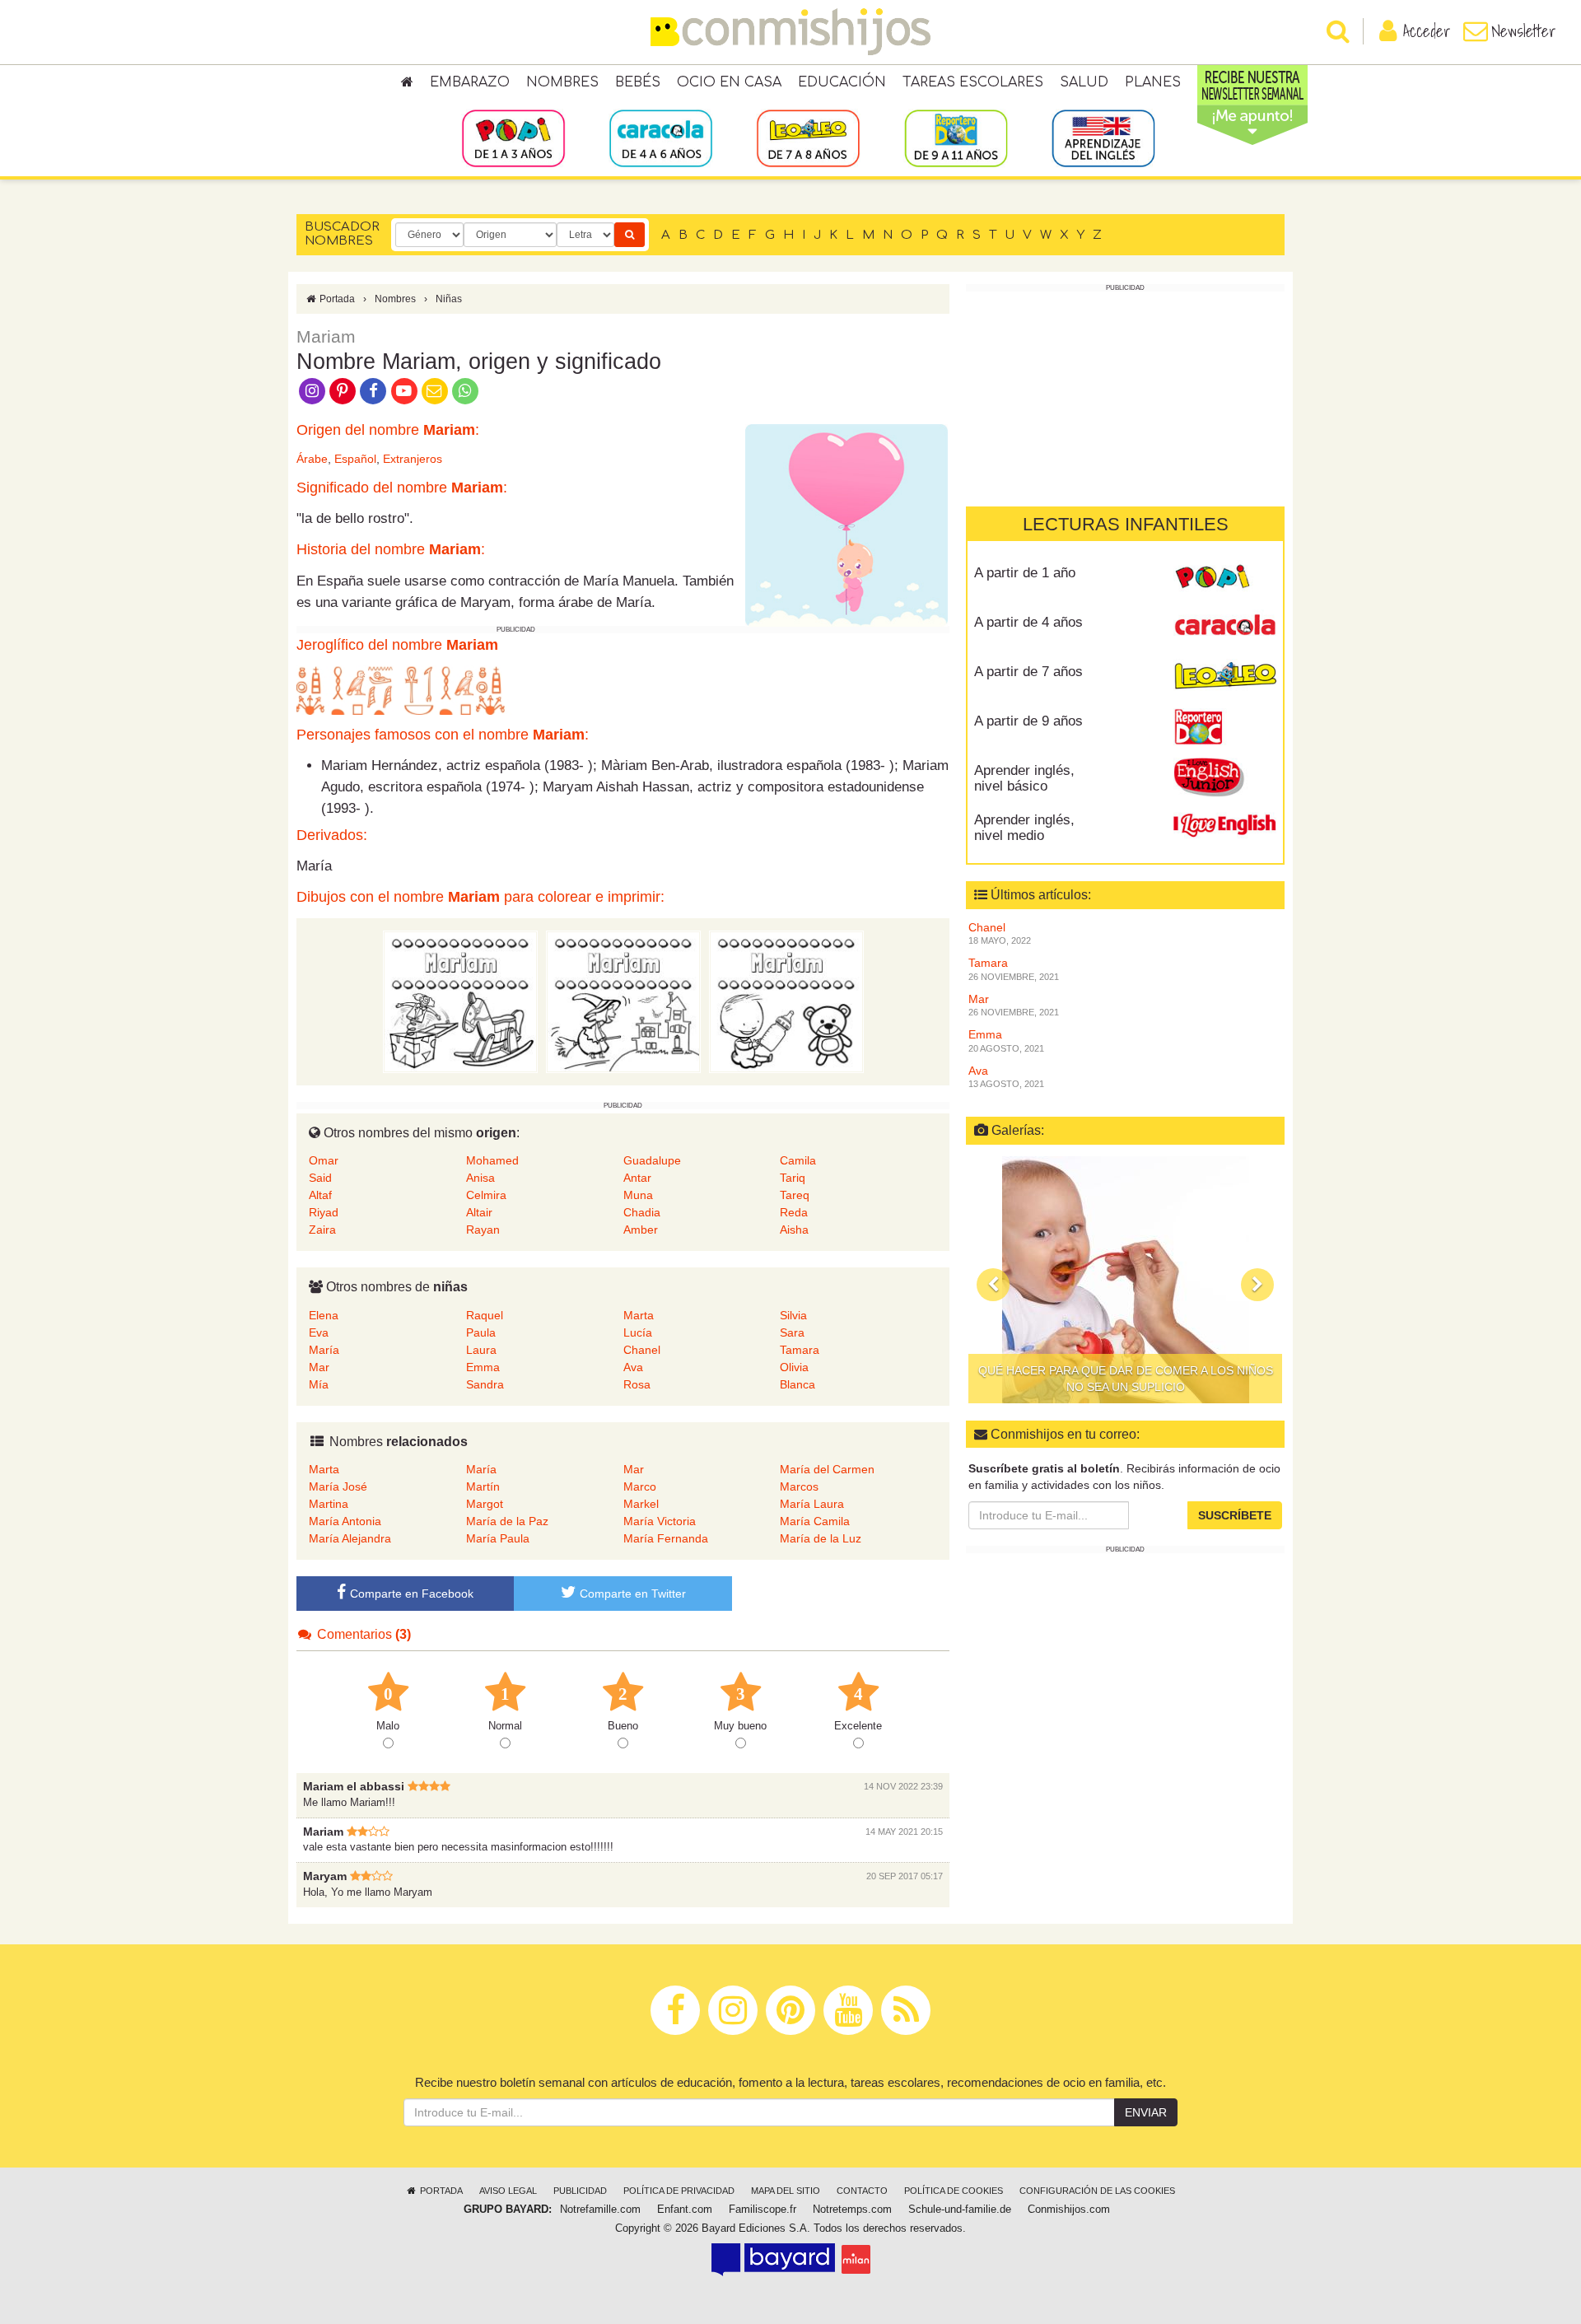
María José (338, 1486)
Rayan (483, 1230)
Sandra (485, 1384)
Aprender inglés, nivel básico (1024, 778)
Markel (641, 1504)
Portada (336, 299)
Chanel (642, 1350)
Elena (324, 1315)
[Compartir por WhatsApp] (466, 390)
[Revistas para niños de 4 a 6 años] (661, 138)
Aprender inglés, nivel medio (1024, 828)
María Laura (812, 1504)
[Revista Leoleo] (1225, 678)
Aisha (794, 1230)
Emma (483, 1367)
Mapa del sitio (786, 2191)
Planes (1153, 82)
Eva (319, 1332)
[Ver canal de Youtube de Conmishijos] (404, 390)
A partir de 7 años (1028, 672)
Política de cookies (954, 2191)
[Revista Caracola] (1225, 628)
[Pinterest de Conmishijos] (342, 390)
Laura (481, 1350)
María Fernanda (666, 1538)
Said (320, 1178)
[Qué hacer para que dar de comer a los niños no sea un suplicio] (1125, 1280)
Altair (479, 1212)
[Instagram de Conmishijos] (312, 390)
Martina (329, 1504)
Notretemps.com (852, 2210)
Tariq (793, 1178)
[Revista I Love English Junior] (1225, 777)
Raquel (485, 1315)
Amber (641, 1230)
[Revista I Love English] (1225, 826)
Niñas (449, 299)
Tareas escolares (973, 82)
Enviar (1146, 2112)
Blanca (797, 1384)
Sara (792, 1332)
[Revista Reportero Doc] (1225, 727)
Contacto (862, 2191)
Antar (637, 1178)
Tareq (795, 1195)
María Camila (815, 1521)
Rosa (637, 1384)
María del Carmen (827, 1469)
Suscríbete (1235, 1515)
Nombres (562, 82)
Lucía (638, 1332)
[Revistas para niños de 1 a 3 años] (513, 138)
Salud (1084, 82)
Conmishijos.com (1069, 2210)
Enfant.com (685, 2210)
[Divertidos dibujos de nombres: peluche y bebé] (786, 1001)
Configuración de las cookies (1097, 2191)
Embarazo (470, 82)
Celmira (486, 1195)
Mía (319, 1384)
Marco (640, 1486)
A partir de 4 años (1028, 622)
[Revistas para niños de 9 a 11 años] (956, 138)
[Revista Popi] (1225, 579)
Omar (324, 1160)
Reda (794, 1212)
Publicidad (580, 2191)
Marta (639, 1315)
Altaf (320, 1195)
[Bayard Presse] (773, 2259)
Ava (633, 1367)
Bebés (638, 82)
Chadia (642, 1212)
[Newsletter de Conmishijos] (434, 390)
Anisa (480, 1178)
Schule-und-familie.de (960, 2210)
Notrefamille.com (600, 2210)
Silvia (793, 1315)
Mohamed (492, 1160)
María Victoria (660, 1521)
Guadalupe (652, 1160)
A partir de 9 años (1028, 721)
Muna (638, 1195)
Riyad (324, 1212)
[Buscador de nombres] (630, 235)
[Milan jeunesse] (856, 2259)
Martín (483, 1486)
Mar (319, 1367)
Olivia (794, 1367)
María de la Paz (507, 1521)
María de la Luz (821, 1538)
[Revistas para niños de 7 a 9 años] (808, 138)
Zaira (322, 1230)
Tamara (800, 1350)
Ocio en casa (729, 82)
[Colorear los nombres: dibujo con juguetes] (460, 1001)
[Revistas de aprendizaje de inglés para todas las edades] (1103, 138)
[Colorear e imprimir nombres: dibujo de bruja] (623, 1001)
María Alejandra (350, 1538)
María (324, 1350)
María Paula (498, 1538)
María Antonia (345, 1521)
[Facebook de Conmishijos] (373, 390)
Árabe (312, 459)
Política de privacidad (679, 2191)
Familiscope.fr (763, 2210)
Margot (485, 1504)
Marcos (799, 1486)
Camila (798, 1160)
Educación (842, 82)
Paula (481, 1332)
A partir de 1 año (1025, 573)
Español (355, 459)
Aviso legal (508, 2191)
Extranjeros (413, 459)
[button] (993, 1284)
